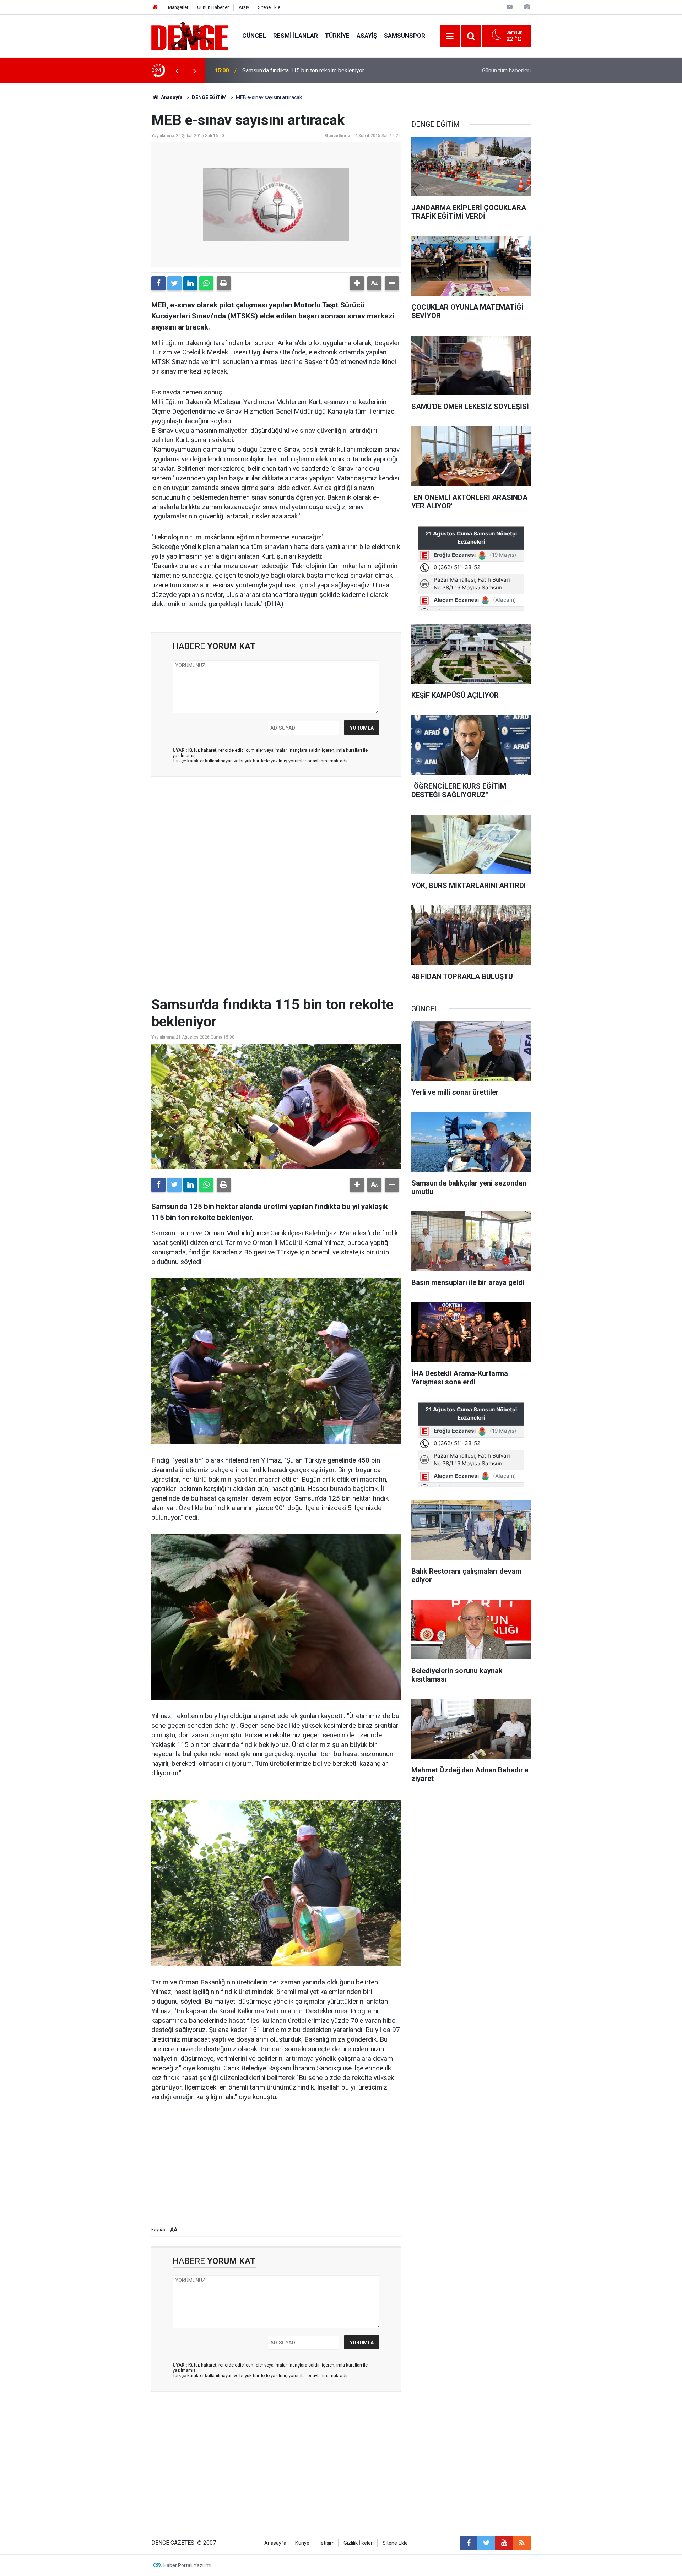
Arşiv (244, 7)
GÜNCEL (254, 36)
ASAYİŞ (367, 36)
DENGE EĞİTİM (209, 97)
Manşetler (178, 7)
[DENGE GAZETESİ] (190, 35)
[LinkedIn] (190, 283)
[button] (357, 283)
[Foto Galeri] (527, 7)
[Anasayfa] (155, 7)
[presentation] (177, 71)
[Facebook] (158, 283)
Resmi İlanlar (296, 36)
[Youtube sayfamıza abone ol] (504, 2543)
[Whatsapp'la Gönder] (206, 283)
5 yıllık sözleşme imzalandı (276, 70)
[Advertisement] (276, 846)
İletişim (326, 2543)
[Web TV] (510, 7)
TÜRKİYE (337, 36)
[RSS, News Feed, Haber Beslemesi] (522, 2543)
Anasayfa (171, 97)
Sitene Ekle (269, 7)
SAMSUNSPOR (405, 36)
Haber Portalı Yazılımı (187, 2565)
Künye (302, 2543)
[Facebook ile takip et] (469, 2543)
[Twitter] (174, 283)
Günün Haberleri (213, 7)
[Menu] (450, 36)
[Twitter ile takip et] (486, 2543)
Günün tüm (506, 70)
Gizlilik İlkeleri (359, 2543)
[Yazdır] (224, 283)
